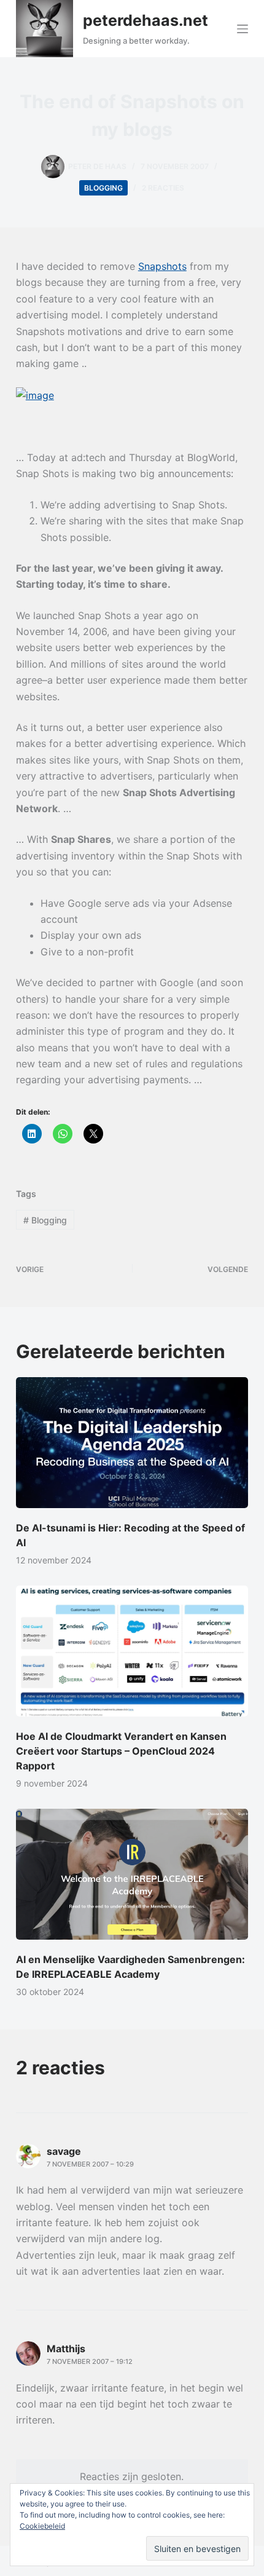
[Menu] (243, 29)
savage (64, 2151)
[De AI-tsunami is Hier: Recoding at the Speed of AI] (132, 1443)
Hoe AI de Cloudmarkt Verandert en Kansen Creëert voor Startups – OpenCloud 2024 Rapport (121, 1751)
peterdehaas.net (146, 20)
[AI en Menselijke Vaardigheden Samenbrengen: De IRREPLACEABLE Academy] (132, 1874)
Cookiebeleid (42, 2526)
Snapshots (162, 266)
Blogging (103, 188)
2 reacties (163, 188)
